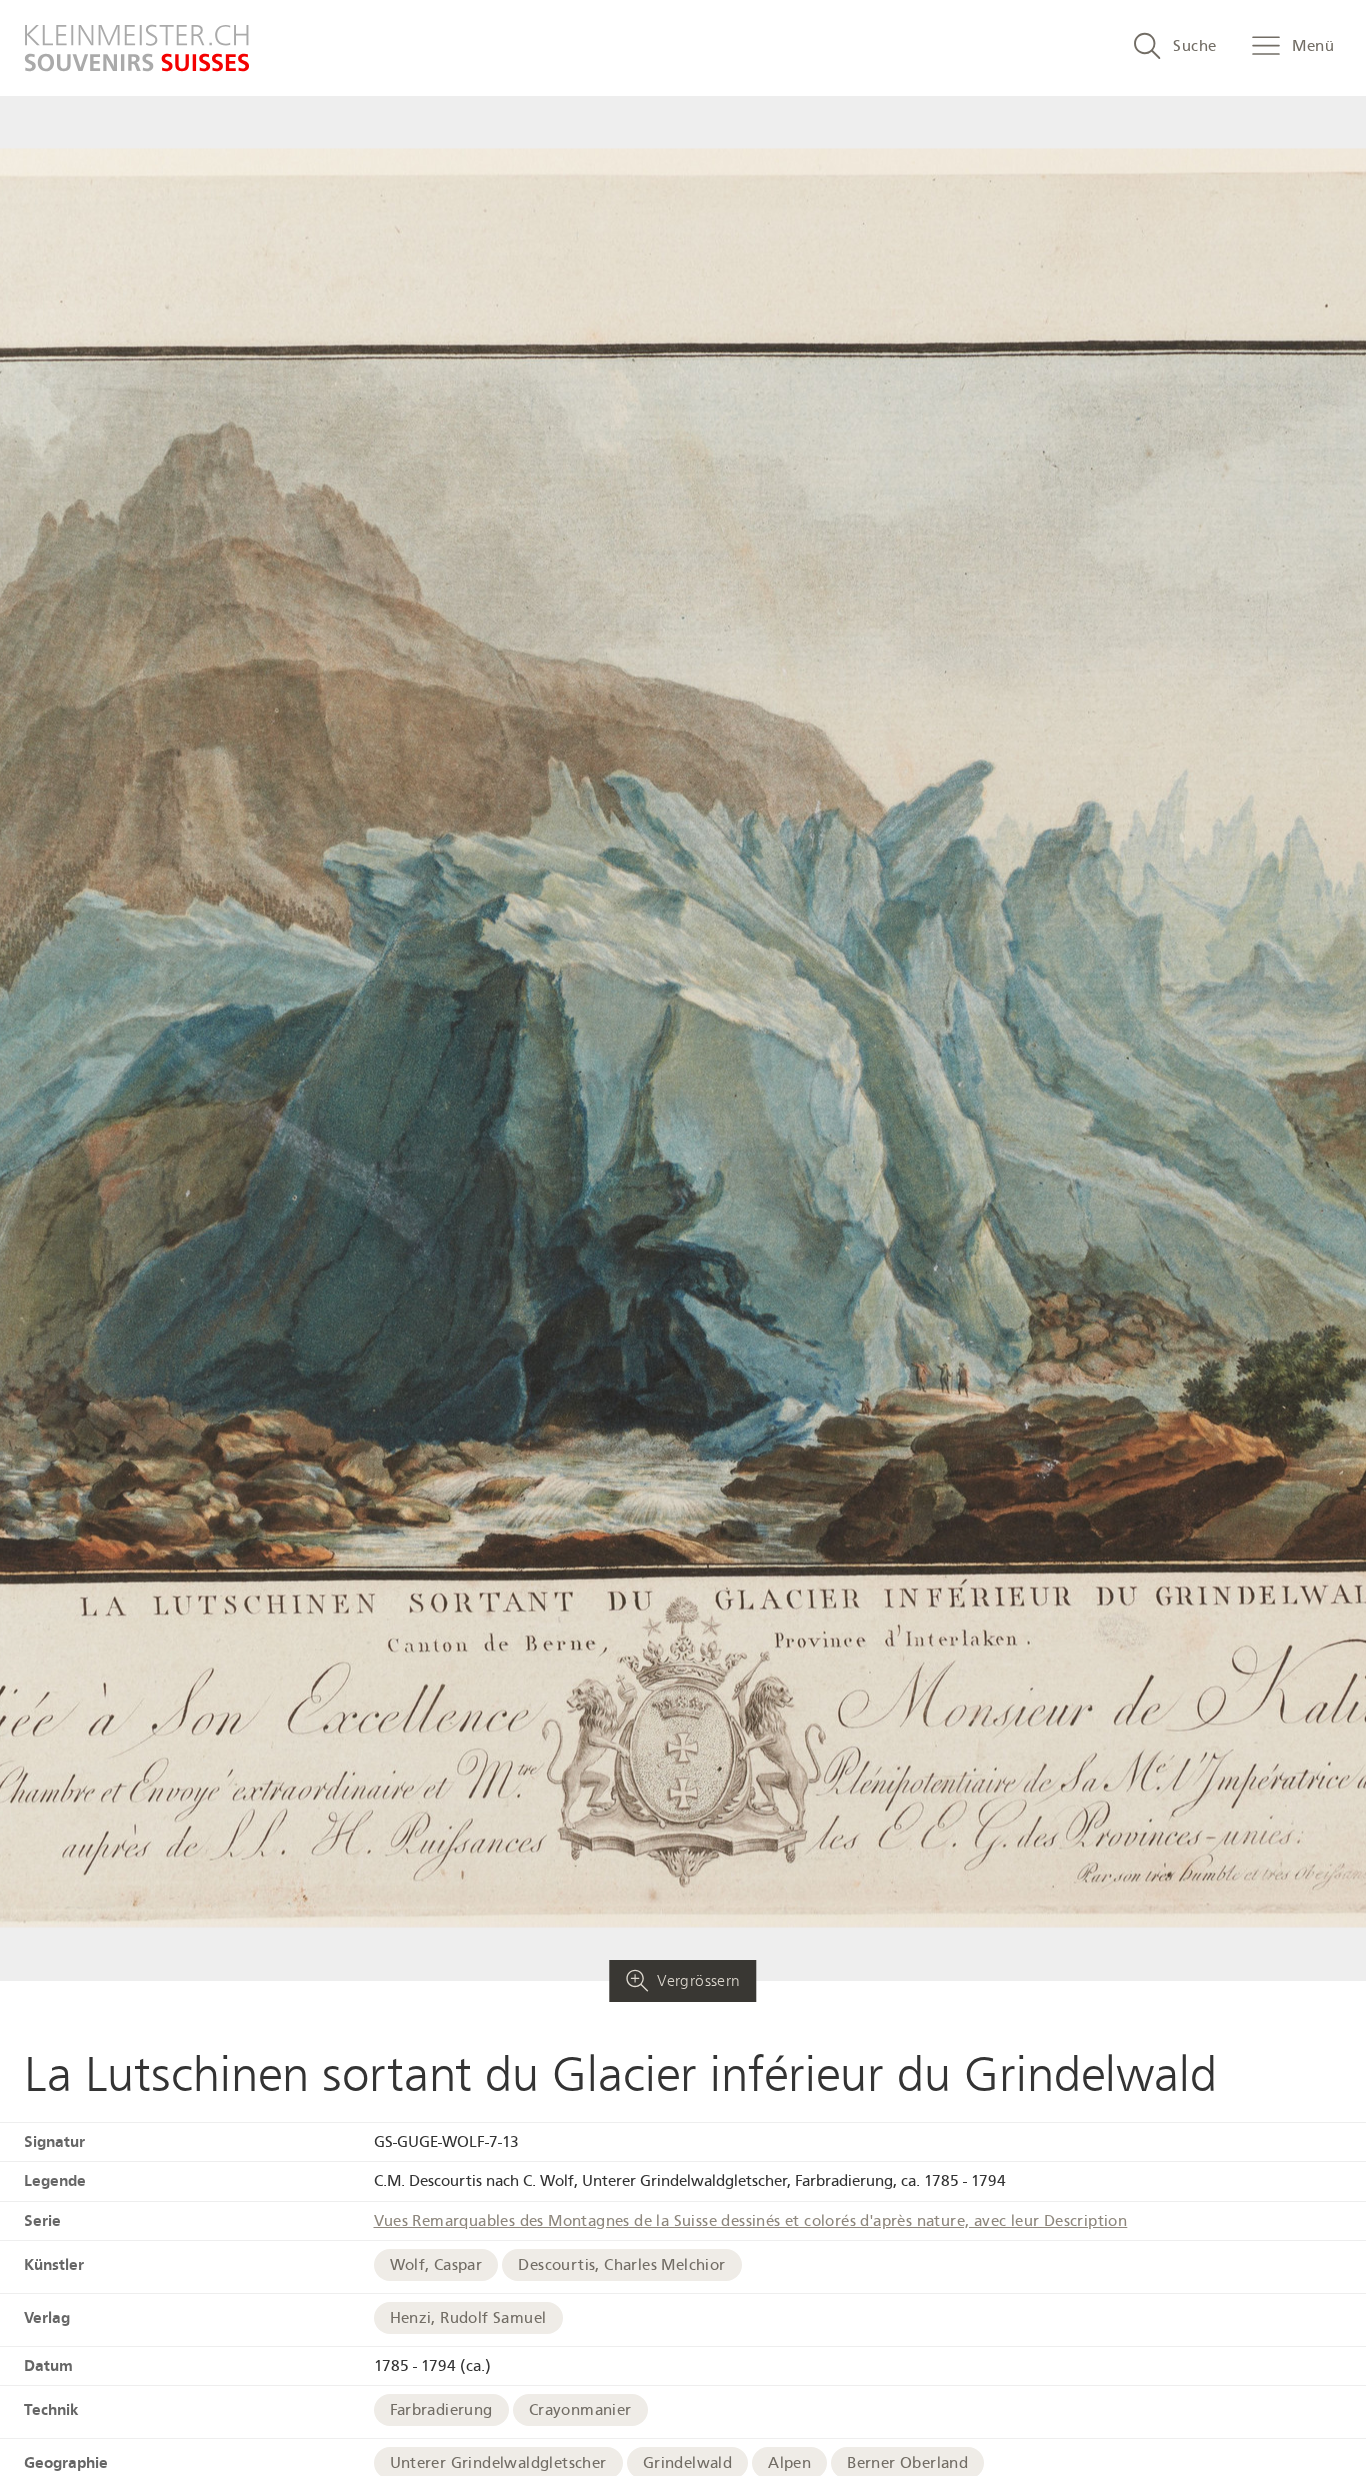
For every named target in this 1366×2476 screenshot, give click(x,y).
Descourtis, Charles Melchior (621, 2265)
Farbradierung (441, 2410)
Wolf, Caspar (436, 2265)
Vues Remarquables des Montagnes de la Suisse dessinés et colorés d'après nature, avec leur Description (751, 2221)
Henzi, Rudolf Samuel (468, 2318)
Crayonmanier (580, 2410)
